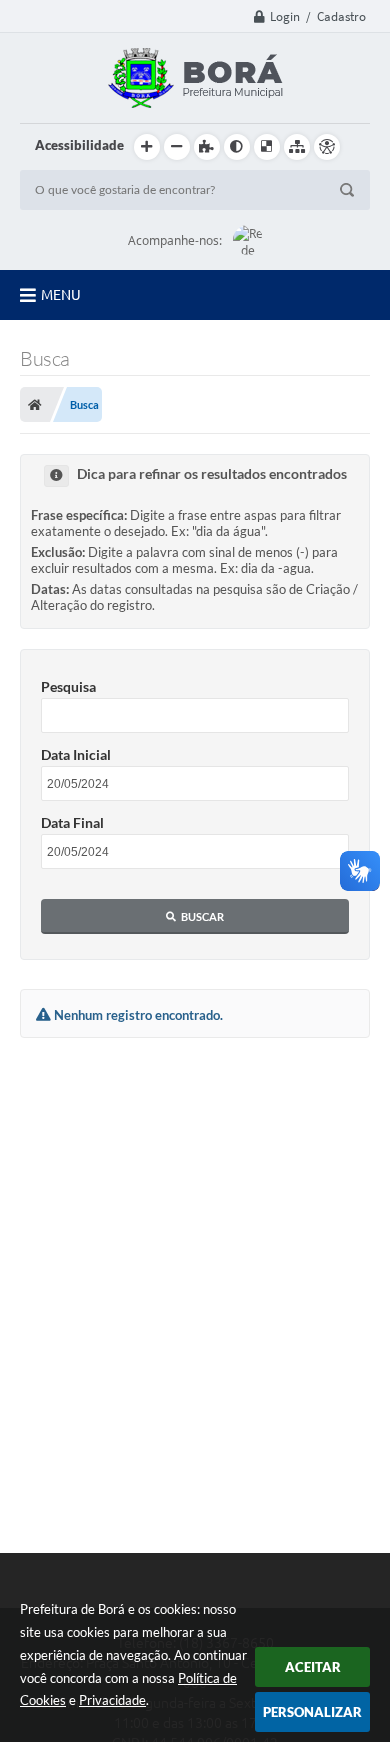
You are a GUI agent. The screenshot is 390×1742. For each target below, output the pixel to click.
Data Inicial (76, 754)
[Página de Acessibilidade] (327, 147)
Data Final (72, 822)
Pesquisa (68, 686)
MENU (61, 295)
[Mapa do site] (297, 147)
